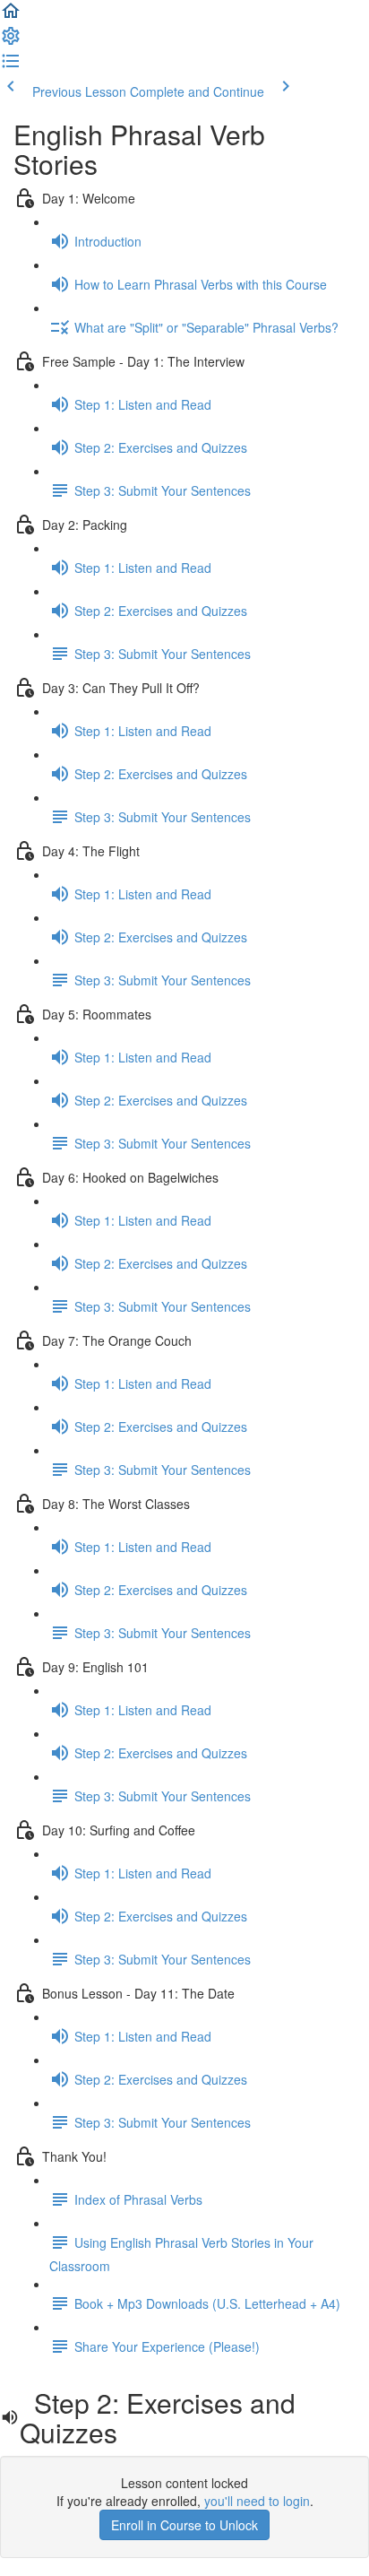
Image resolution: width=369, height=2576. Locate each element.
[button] (11, 16)
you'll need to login (257, 2501)
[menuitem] (11, 41)
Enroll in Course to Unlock (184, 2525)
